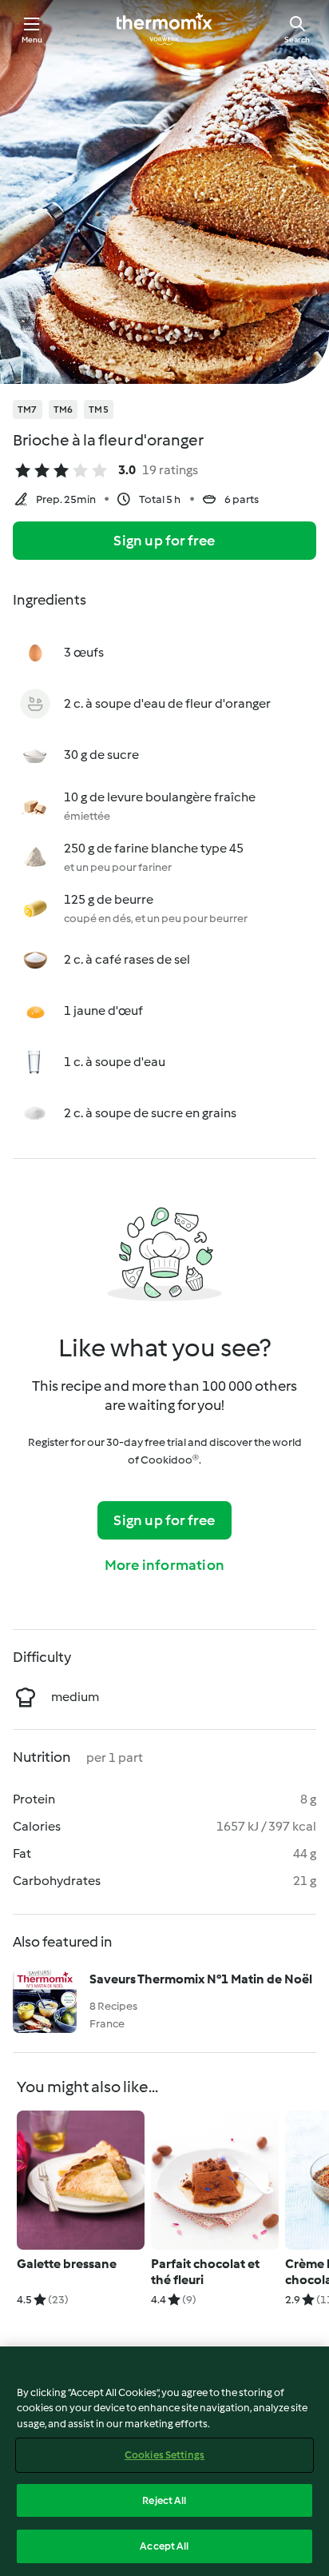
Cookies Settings (164, 2455)
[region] (164, 2461)
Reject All (164, 2500)
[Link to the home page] (164, 29)
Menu (32, 40)
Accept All (164, 2546)
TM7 (28, 409)
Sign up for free (164, 541)
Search (297, 40)
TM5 (99, 409)
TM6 (63, 409)
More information (164, 1565)
